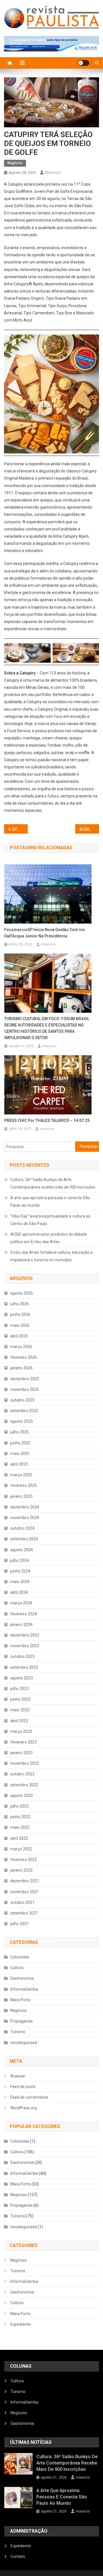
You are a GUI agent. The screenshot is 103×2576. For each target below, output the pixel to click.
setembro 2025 (24, 1411)
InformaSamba (24, 1989)
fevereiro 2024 (24, 1614)
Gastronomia (22, 1978)
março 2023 (21, 1731)
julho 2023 (20, 1689)
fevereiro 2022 (24, 1860)
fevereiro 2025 (24, 1485)
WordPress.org (24, 2108)
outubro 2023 (22, 1656)
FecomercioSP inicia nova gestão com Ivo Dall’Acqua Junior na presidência (45, 933)
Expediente (20, 2324)
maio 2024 (20, 1582)
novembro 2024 (25, 1518)
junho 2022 (20, 1817)
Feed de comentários (29, 2097)
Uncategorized (24, 2043)
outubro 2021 (22, 1902)
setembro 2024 (24, 1539)
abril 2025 (19, 1464)
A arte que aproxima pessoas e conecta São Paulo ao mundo (50, 1202)
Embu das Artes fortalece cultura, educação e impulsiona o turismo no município (51, 1256)
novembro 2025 (25, 1389)
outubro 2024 (22, 1528)
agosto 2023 (22, 1678)
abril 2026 (19, 1336)
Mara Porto (20, 2000)
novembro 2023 (25, 1646)
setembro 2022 (24, 1785)
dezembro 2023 (25, 1635)
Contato (18, 2556)
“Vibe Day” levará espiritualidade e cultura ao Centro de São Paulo (50, 1220)
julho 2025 (20, 1432)
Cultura (17, 1968)
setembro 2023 (24, 1667)
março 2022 (21, 1849)
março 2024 (21, 1603)
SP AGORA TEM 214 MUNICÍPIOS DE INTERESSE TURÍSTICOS (20, 829)
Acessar (18, 2076)
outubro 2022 (22, 1774)
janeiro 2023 (21, 1753)
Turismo (18, 2032)
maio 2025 (20, 1454)
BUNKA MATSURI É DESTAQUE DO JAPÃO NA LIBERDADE (89, 829)
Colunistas (20, 1957)
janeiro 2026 (21, 1368)
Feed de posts (23, 2087)
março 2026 (21, 1347)
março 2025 (21, 1475)
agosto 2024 (22, 1550)
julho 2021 (20, 1924)
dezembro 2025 (25, 1379)
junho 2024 (20, 1571)
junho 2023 (20, 1699)
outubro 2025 (22, 1400)
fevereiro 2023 (24, 1742)
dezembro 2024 (25, 1507)
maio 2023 (20, 1710)
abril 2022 (19, 1838)
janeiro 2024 (21, 1625)
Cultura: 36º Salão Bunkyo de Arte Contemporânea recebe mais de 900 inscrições (53, 1183)
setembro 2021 (24, 1913)
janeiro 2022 (21, 1870)
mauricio (53, 172)
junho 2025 (20, 1443)
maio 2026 (20, 1325)
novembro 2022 (25, 1763)
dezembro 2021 (25, 1881)
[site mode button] (84, 63)
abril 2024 (19, 1592)
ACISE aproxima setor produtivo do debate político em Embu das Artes (49, 1238)
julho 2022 (20, 1806)
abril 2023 (19, 1721)
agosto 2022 (22, 1795)
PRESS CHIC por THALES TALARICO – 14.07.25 (47, 1120)
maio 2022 (20, 1827)
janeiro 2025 (21, 1496)
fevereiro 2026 (24, 1357)
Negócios (15, 163)
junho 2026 (20, 1314)
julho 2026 (20, 1304)
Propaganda (21, 2021)
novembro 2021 (25, 1892)
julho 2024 (20, 1560)
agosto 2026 (22, 1293)
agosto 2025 (22, 1421)
